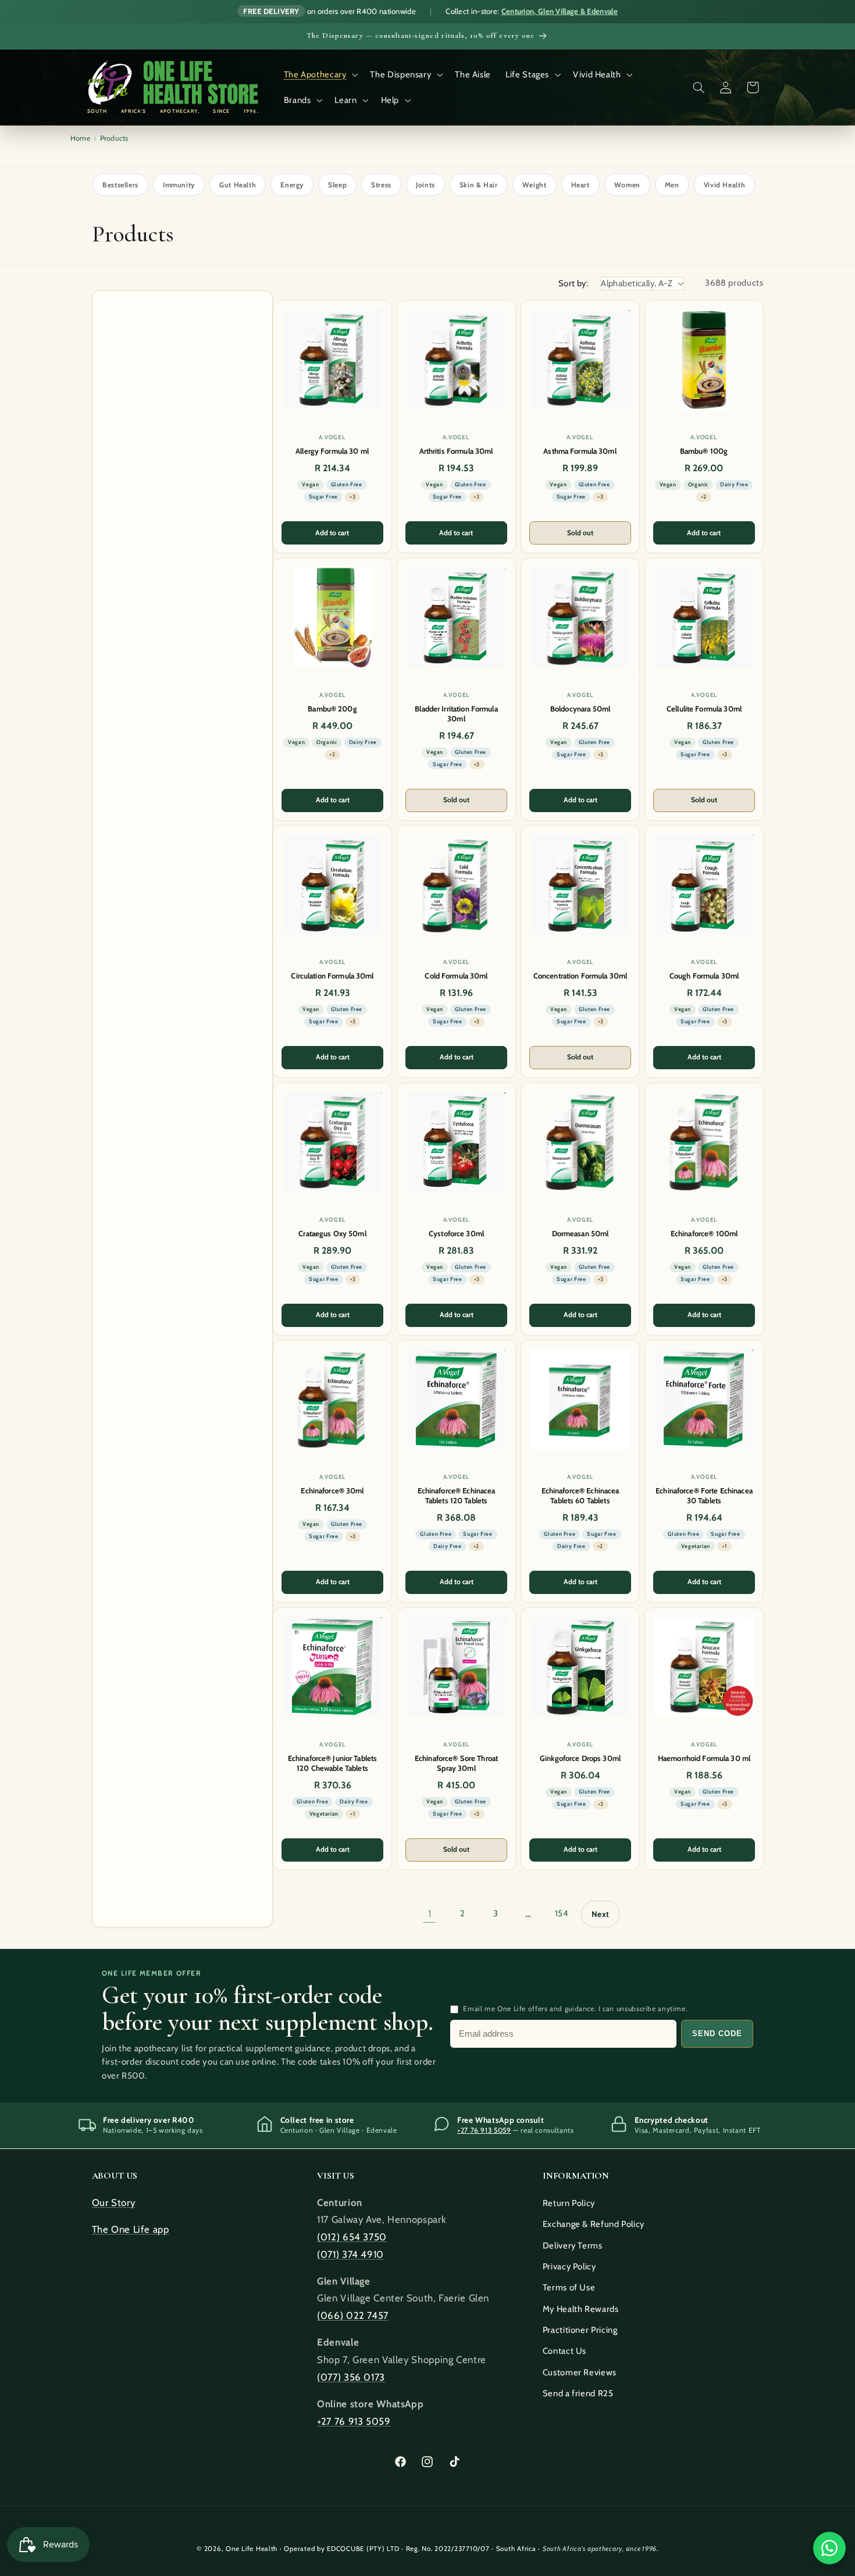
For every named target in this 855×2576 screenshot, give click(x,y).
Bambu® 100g (704, 451)
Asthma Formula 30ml (580, 451)
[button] (320, 74)
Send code (717, 2034)
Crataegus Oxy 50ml (332, 1233)
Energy (292, 185)
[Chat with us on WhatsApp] (829, 2548)
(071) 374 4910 (350, 2254)
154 (562, 1913)
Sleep (337, 185)
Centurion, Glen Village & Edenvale (560, 11)
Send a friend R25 (578, 2393)
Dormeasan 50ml (580, 1233)
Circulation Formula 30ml (332, 976)
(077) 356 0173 (351, 2377)
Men (672, 185)
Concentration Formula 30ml (580, 976)
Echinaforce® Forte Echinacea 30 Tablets (704, 1495)
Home (80, 138)
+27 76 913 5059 (484, 2130)
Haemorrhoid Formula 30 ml (703, 1758)
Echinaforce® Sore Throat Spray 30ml (456, 1763)
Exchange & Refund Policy (594, 2224)
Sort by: (573, 283)
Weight (535, 185)
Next (601, 1914)
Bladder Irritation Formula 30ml (456, 714)
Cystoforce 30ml (456, 1233)
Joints (425, 185)
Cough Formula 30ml (703, 976)
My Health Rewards (581, 2309)
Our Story (114, 2203)
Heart (580, 185)
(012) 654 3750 (352, 2237)
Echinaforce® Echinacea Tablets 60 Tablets (580, 1495)
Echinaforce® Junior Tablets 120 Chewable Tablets (332, 1763)
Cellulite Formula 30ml (704, 709)
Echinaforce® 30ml (332, 1490)
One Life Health (252, 2549)
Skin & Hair (479, 185)
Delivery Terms (573, 2246)
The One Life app (131, 2229)
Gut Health (238, 185)
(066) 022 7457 (353, 2315)
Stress (381, 185)
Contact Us (564, 2351)
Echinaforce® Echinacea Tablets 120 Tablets (456, 1495)
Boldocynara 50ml (580, 709)
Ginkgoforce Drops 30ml (580, 1758)
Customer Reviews (580, 2372)
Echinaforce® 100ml (703, 1233)
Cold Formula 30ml (456, 976)
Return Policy (569, 2203)
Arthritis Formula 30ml (456, 451)
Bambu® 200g (332, 709)
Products (114, 138)
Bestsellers (120, 185)
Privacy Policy (569, 2267)
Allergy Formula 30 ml (332, 451)
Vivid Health (725, 185)
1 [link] (430, 1913)
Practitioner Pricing (580, 2330)
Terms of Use (569, 2287)
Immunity (179, 185)
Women (627, 185)
